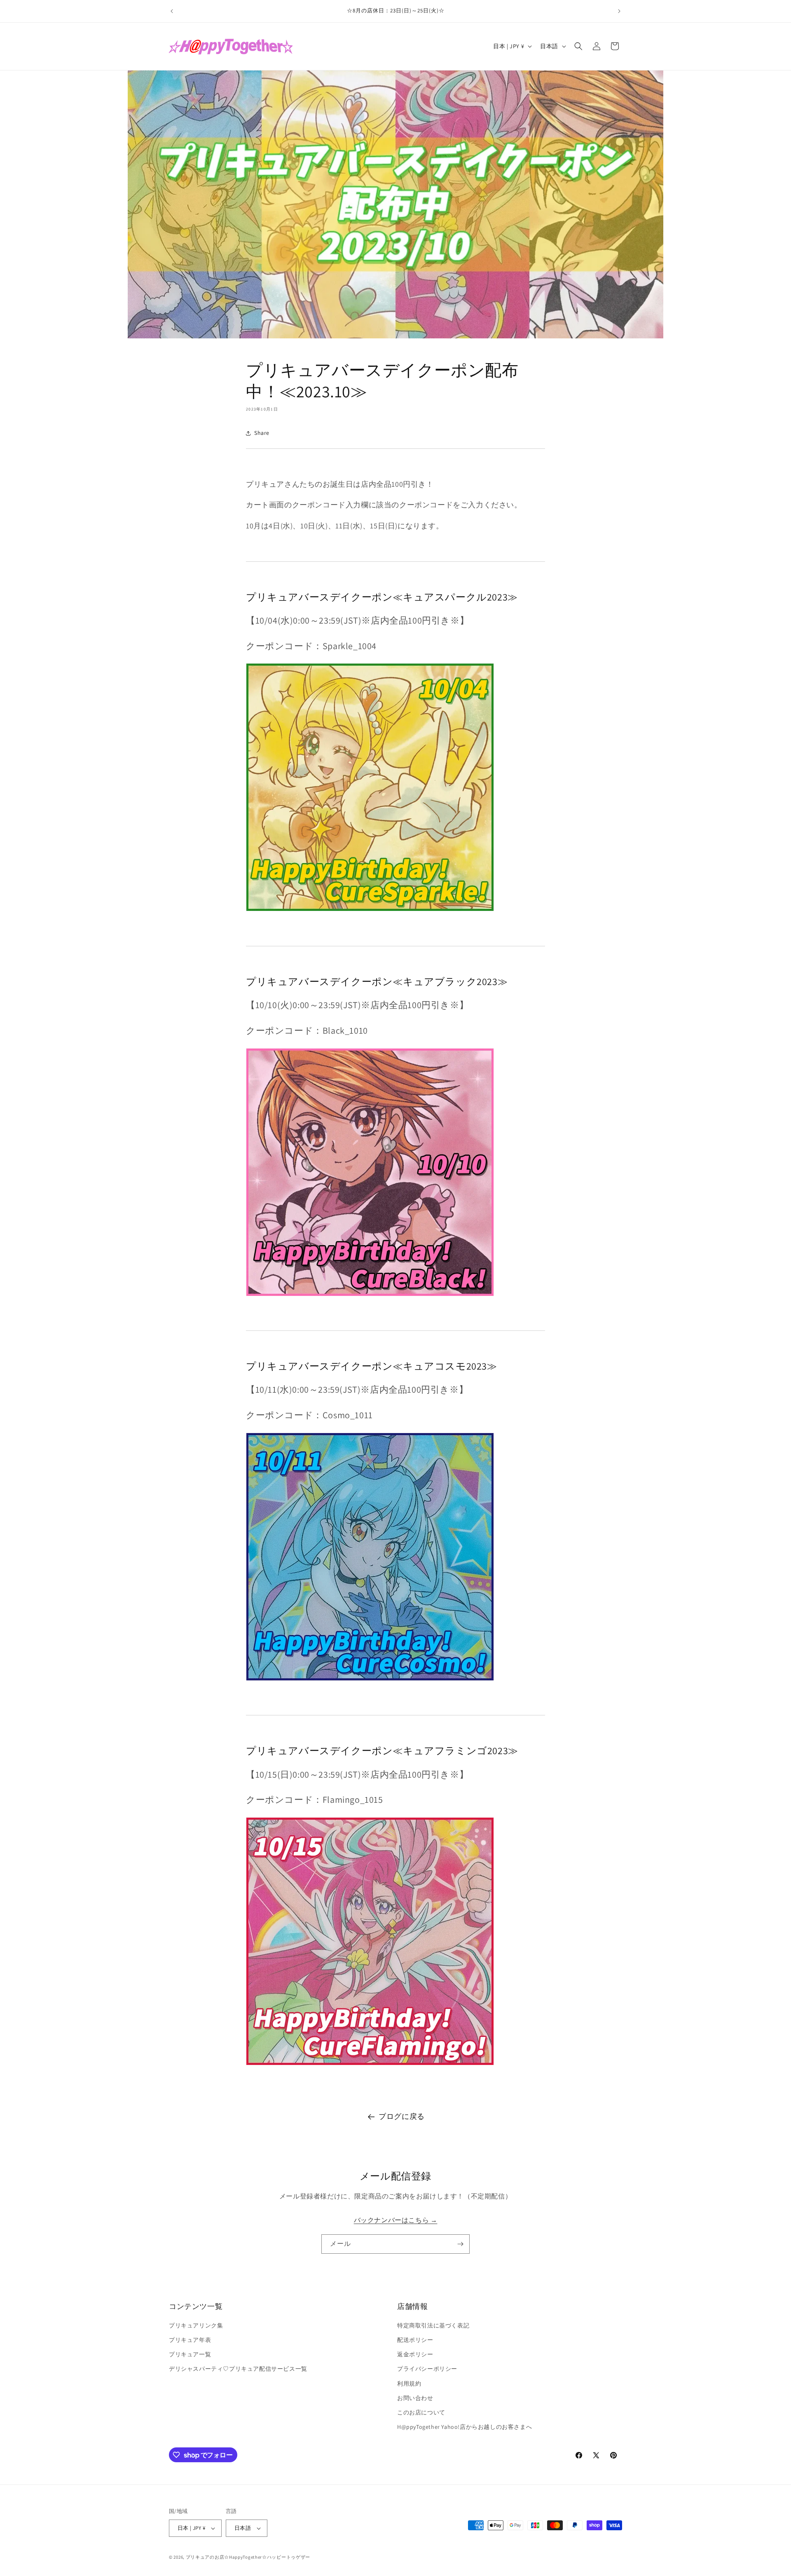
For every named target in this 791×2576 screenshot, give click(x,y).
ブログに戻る (402, 2116)
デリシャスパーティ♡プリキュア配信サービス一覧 (238, 2369)
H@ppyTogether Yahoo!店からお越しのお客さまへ (465, 2427)
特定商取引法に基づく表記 (433, 2325)
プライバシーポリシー (427, 2369)
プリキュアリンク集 (196, 2325)
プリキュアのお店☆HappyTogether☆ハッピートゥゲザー (248, 2557)
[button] (578, 46)
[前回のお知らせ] (172, 11)
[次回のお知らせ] (619, 11)
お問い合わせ (415, 2398)
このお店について (421, 2412)
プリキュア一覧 (190, 2354)
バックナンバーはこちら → (396, 2220)
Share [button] (262, 433)
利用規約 (409, 2384)
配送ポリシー (415, 2340)
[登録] (460, 2244)
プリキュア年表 (190, 2340)
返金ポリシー (415, 2354)
